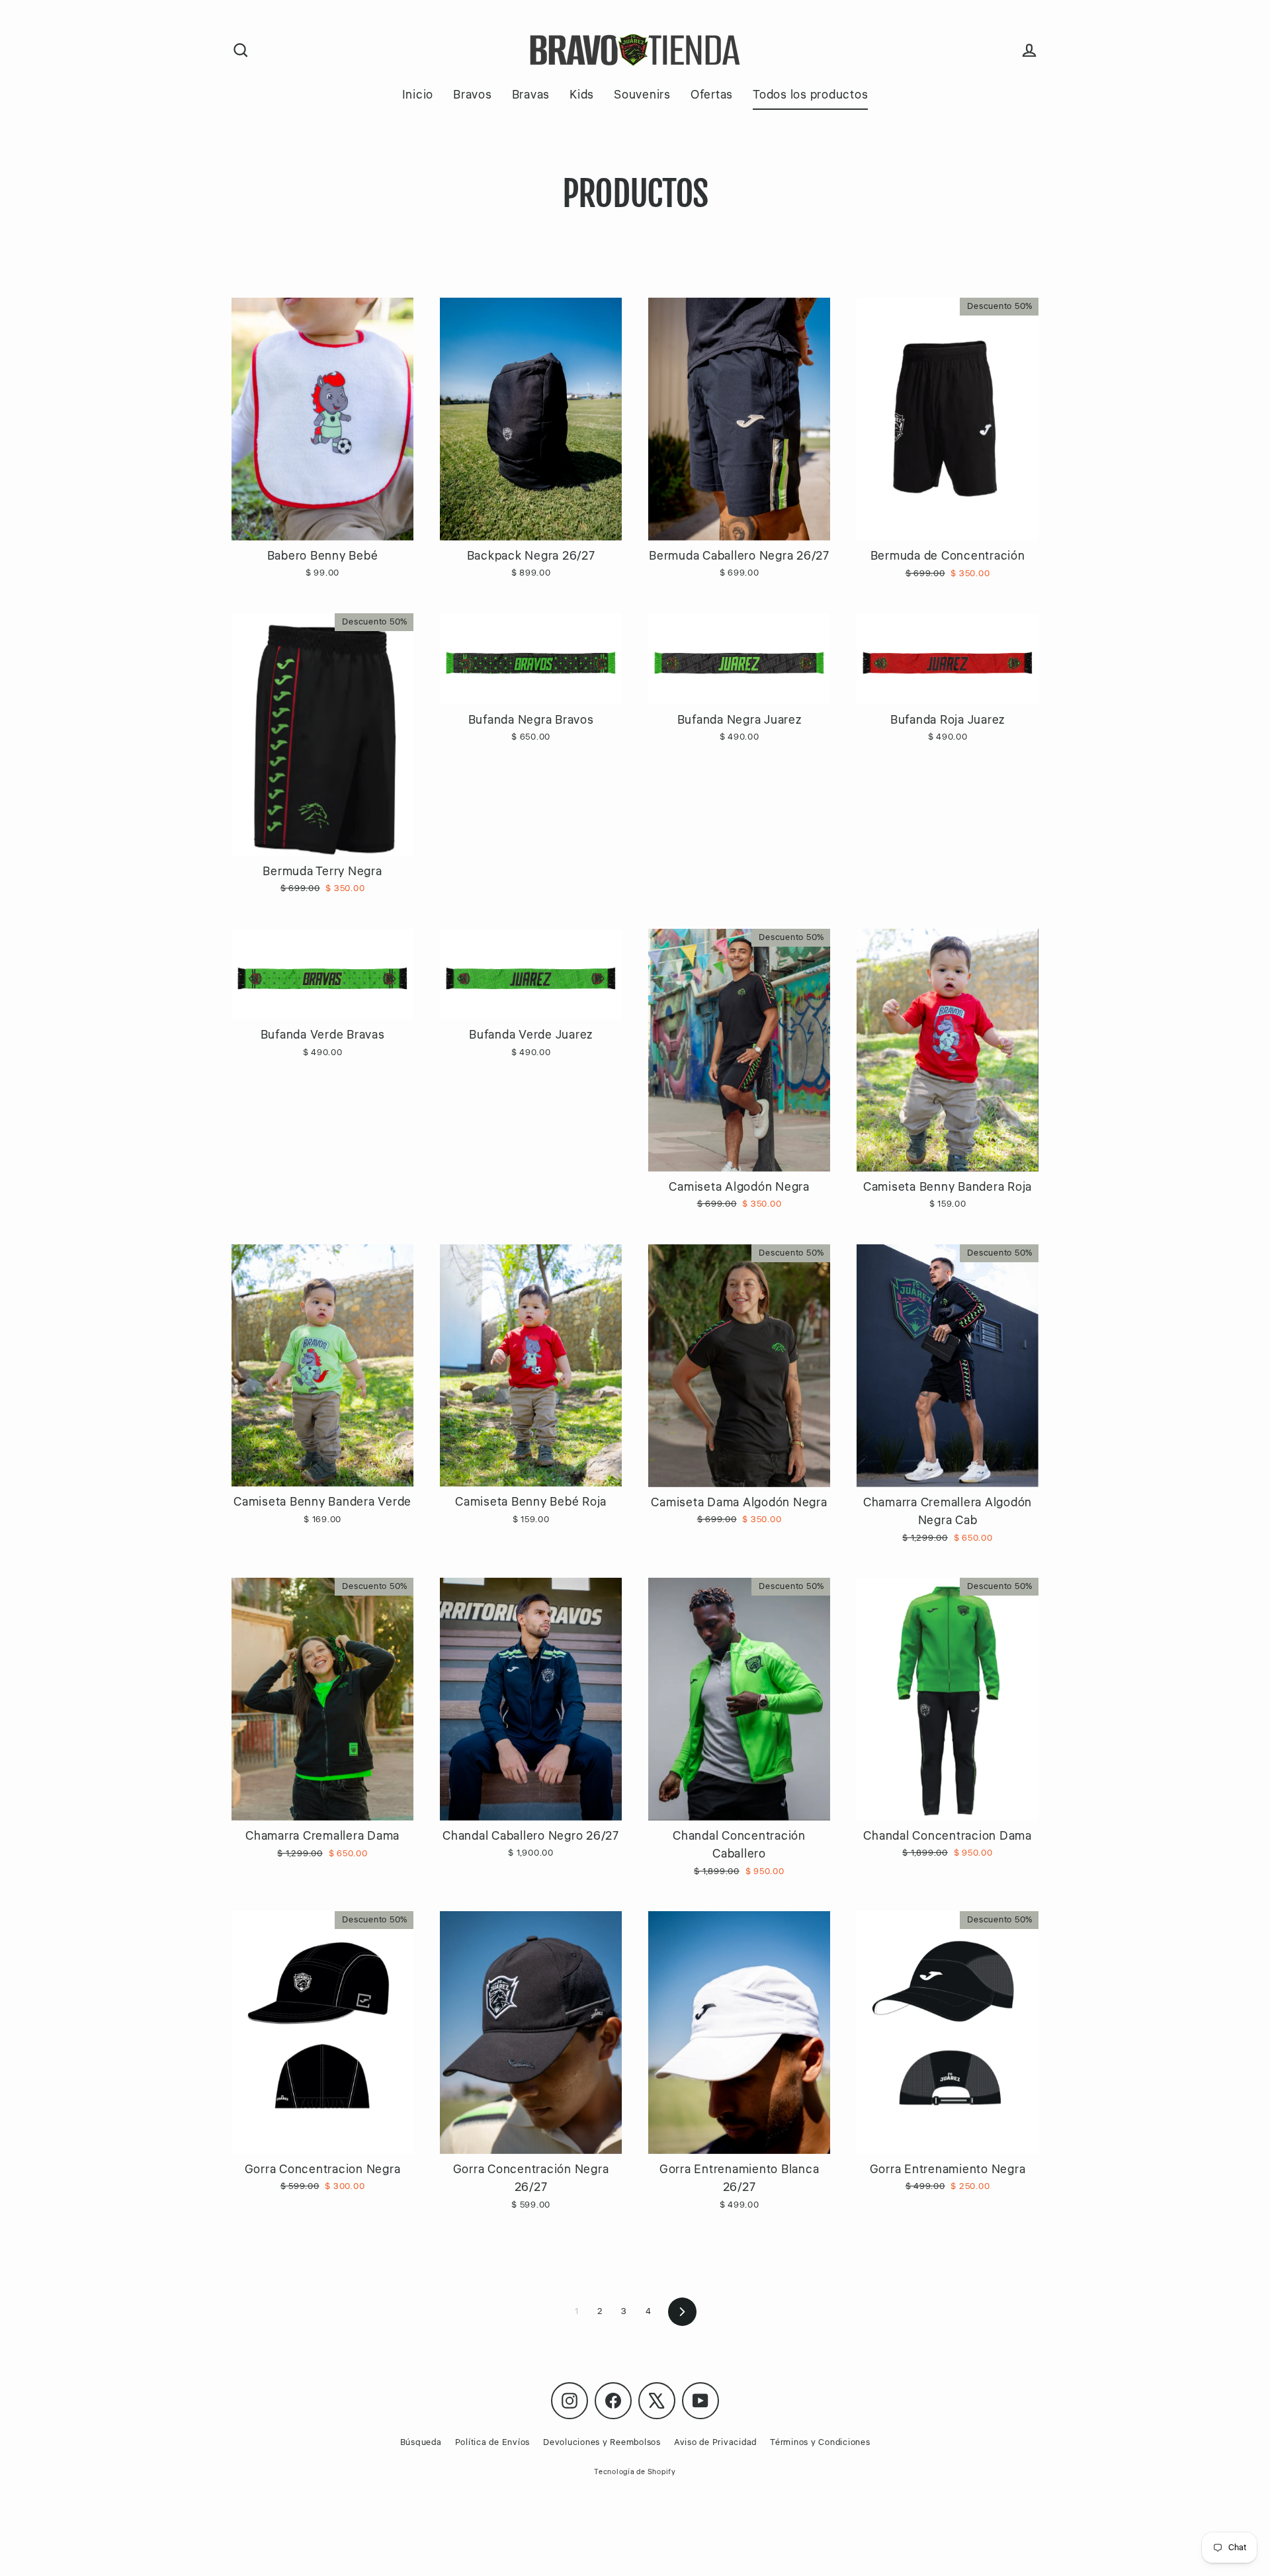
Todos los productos (810, 95)
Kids (582, 95)
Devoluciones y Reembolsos (602, 2442)
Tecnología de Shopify (635, 2472)
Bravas (531, 95)
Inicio (418, 95)
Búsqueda (421, 2442)
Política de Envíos (493, 2442)
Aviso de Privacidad (715, 2442)
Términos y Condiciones (820, 2442)
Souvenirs (642, 95)
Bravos (473, 95)
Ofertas (712, 95)
